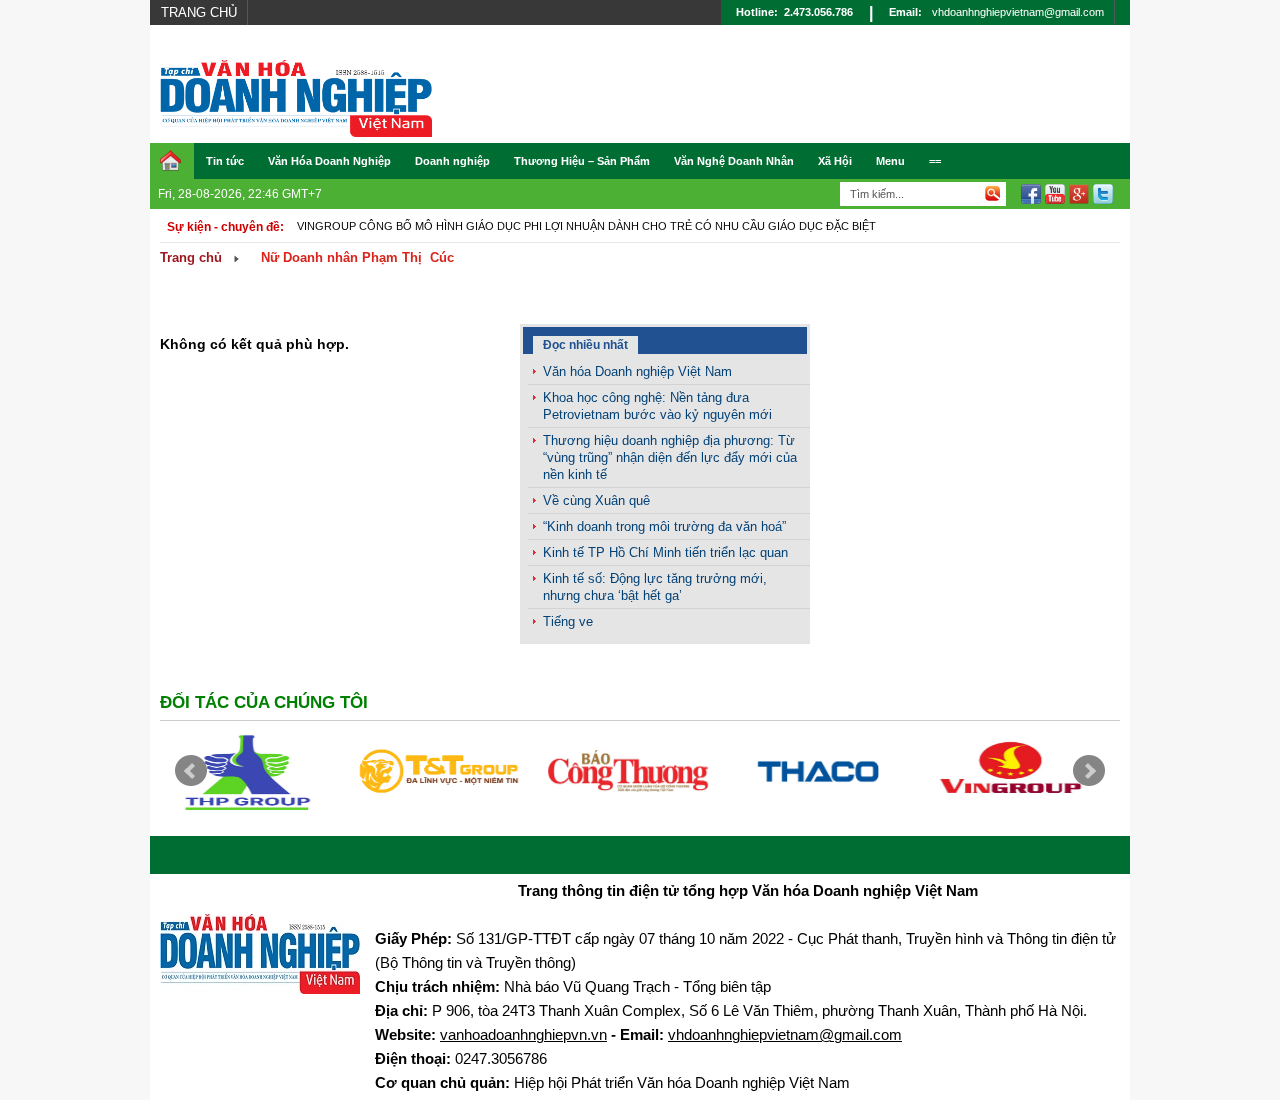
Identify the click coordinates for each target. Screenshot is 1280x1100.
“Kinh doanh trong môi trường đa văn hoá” (664, 526)
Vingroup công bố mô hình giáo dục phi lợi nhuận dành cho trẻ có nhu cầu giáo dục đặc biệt (586, 226)
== (935, 161)
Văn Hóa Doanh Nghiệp (329, 161)
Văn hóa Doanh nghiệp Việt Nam (637, 371)
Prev (191, 771)
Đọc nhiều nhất (585, 345)
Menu (890, 161)
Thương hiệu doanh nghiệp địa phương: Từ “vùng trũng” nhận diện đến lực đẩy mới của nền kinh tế (670, 457)
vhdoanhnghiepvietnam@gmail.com (1018, 12)
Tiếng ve (568, 621)
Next (1089, 771)
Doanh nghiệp (452, 161)
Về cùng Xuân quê (596, 500)
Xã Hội (835, 161)
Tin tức (225, 161)
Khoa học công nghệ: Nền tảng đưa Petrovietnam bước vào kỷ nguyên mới (657, 406)
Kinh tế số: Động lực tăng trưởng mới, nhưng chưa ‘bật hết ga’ (655, 587)
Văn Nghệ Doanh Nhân (734, 161)
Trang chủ (199, 12)
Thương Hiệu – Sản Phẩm (582, 161)
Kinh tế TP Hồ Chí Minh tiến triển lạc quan (665, 552)
